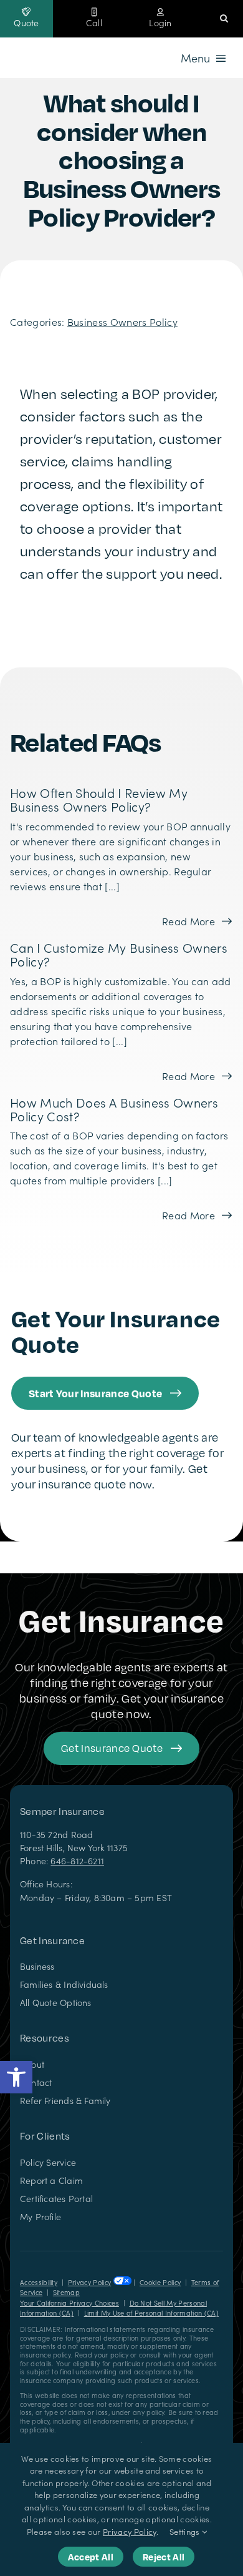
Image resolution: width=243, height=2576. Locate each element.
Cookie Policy (160, 2282)
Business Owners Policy (122, 322)
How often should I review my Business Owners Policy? (99, 799)
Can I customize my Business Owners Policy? (119, 954)
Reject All (164, 2557)
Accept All (91, 2557)
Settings (186, 2531)
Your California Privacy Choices (69, 2303)
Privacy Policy (89, 2282)
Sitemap (66, 2292)
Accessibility (39, 2282)
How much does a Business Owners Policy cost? (114, 1109)
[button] (16, 2077)
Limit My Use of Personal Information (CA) (151, 2313)
